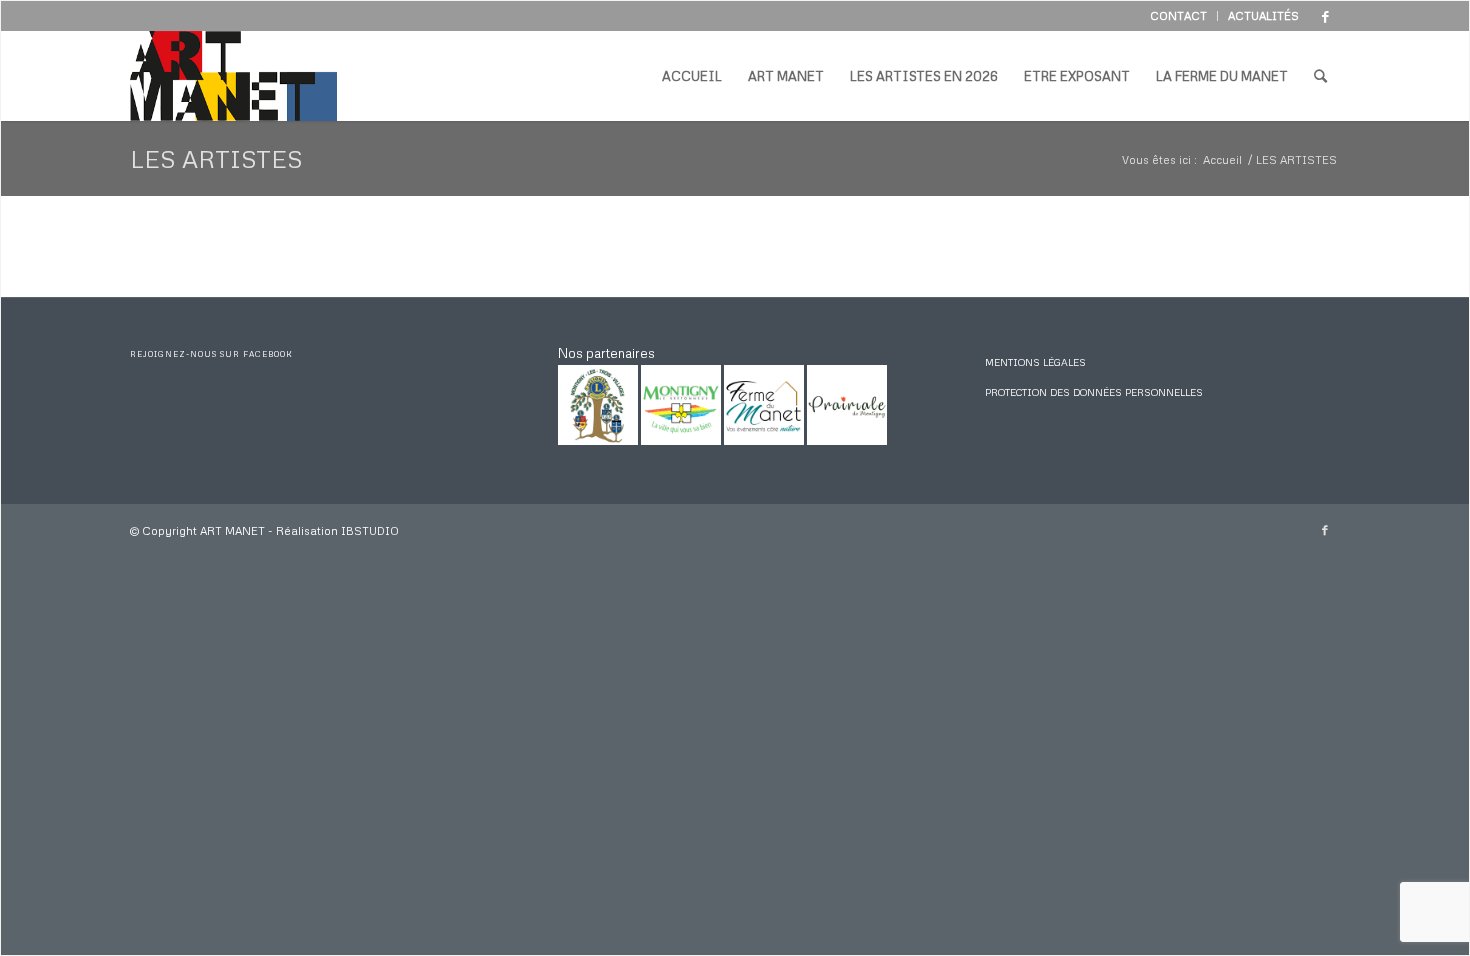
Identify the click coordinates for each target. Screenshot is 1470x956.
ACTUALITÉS (1263, 15)
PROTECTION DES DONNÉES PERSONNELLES (1094, 392)
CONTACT (1178, 15)
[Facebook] (1325, 16)
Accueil (1222, 159)
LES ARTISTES (216, 158)
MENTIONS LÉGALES (1035, 362)
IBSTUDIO (370, 530)
